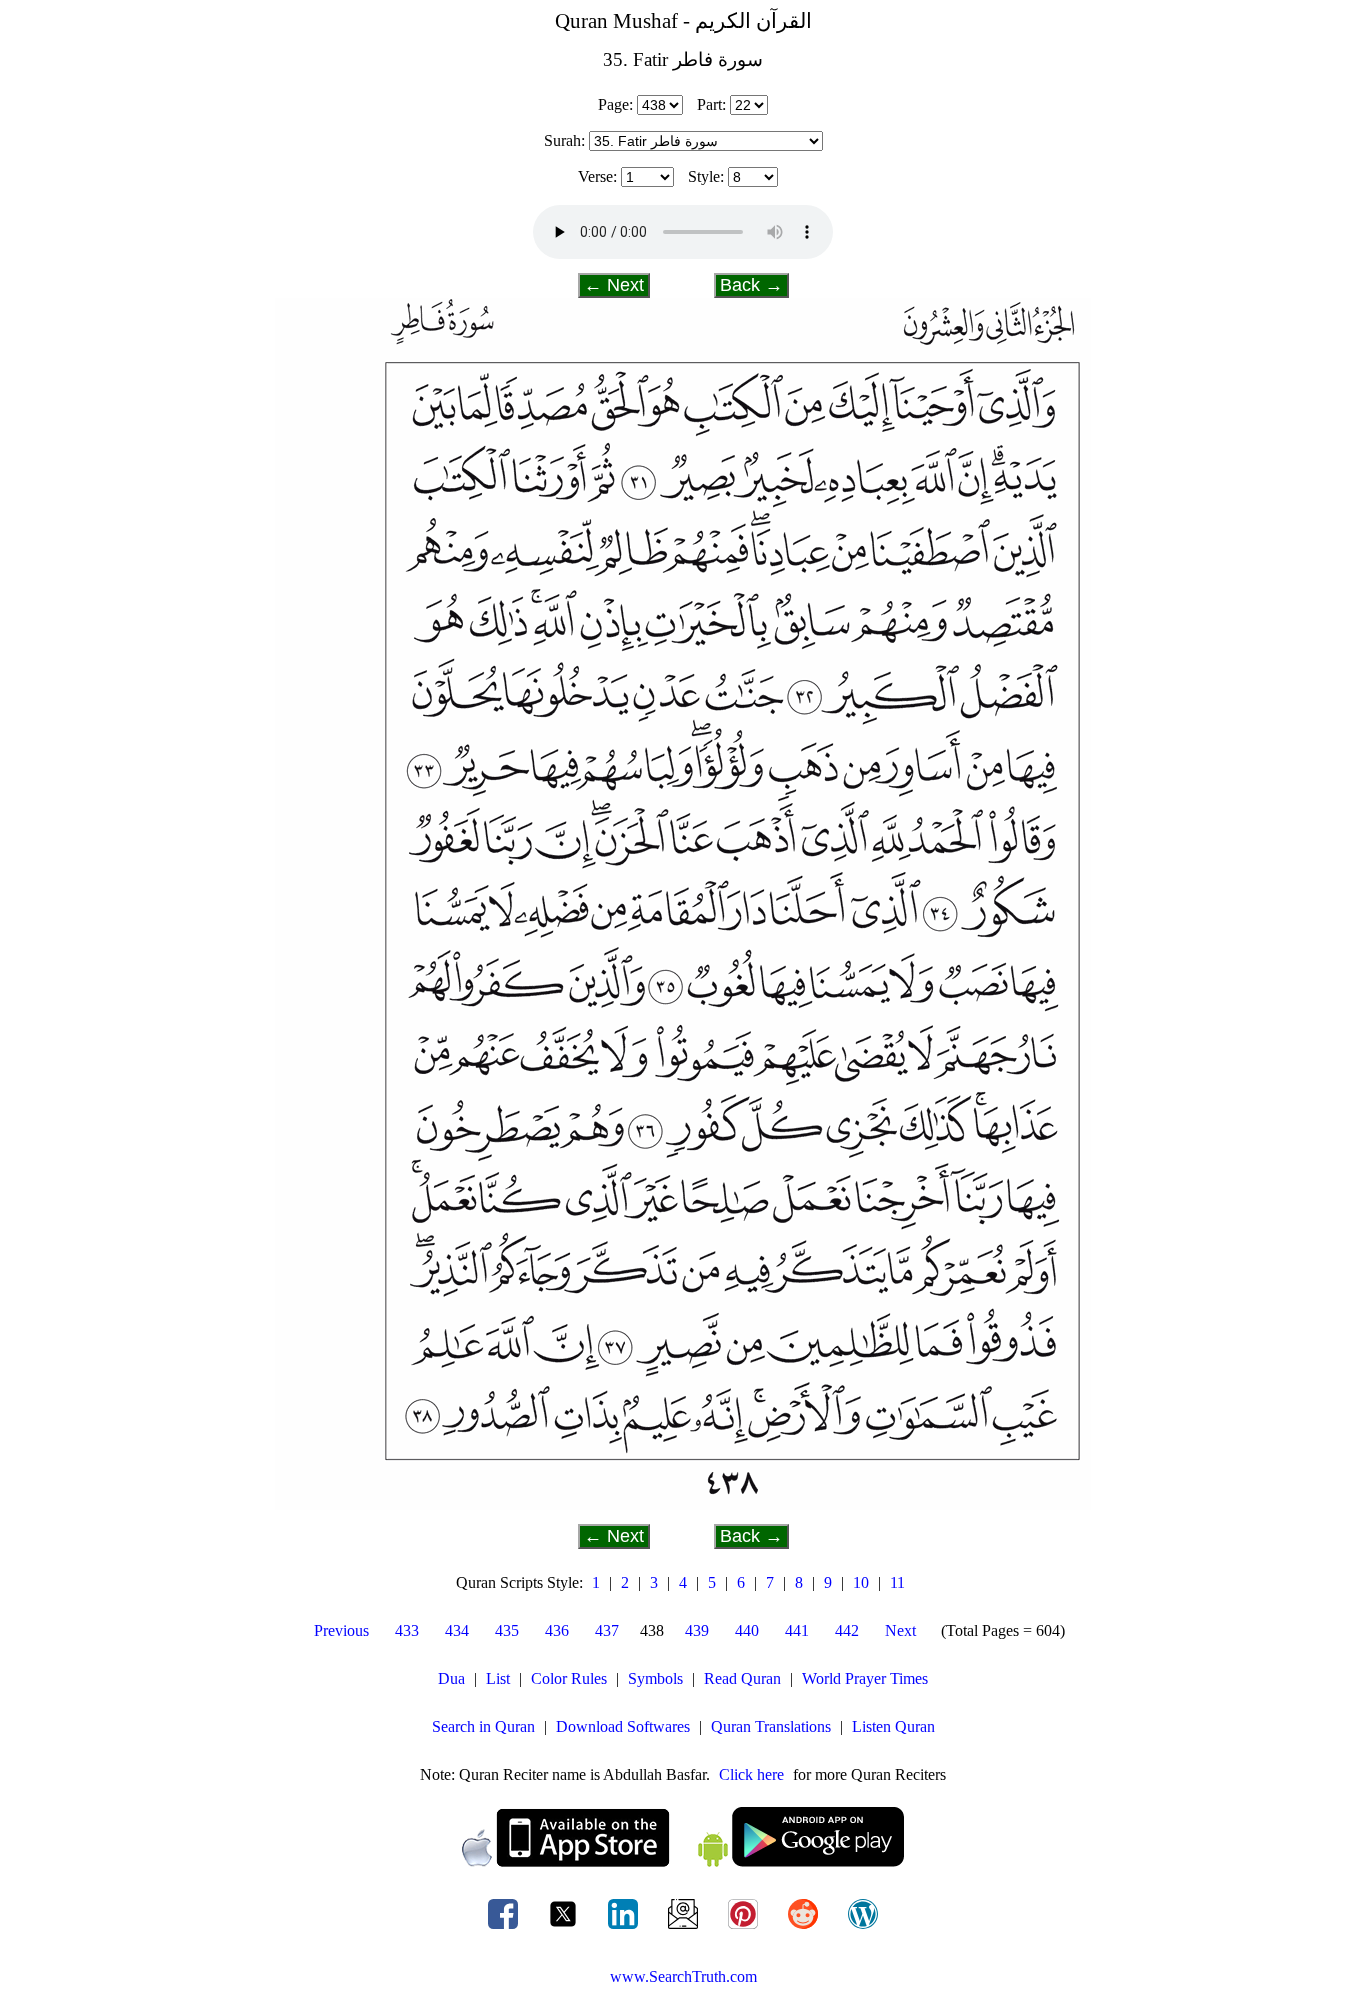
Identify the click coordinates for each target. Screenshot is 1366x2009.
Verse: (597, 176)
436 (557, 1630)
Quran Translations (771, 1726)
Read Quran (742, 1678)
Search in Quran (483, 1726)
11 (897, 1582)
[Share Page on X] (565, 1928)
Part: (711, 104)
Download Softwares (623, 1726)
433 (407, 1630)
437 (607, 1630)
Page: (615, 104)
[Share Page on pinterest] (745, 1928)
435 (507, 1630)
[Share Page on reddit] (805, 1928)
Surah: (564, 140)
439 (697, 1630)
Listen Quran (893, 1726)
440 (747, 1630)
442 (847, 1630)
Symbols (655, 1678)
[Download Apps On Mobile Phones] (683, 1861)
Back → (751, 285)
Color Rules (569, 1678)
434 (457, 1630)
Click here (751, 1774)
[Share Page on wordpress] (863, 1928)
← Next (614, 285)
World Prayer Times (865, 1678)
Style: (706, 176)
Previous (341, 1630)
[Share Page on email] (685, 1928)
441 (797, 1630)
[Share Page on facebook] (505, 1928)
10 (861, 1582)
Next (900, 1630)
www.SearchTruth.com (683, 1976)
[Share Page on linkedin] (625, 1928)
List (498, 1678)
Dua (451, 1678)
